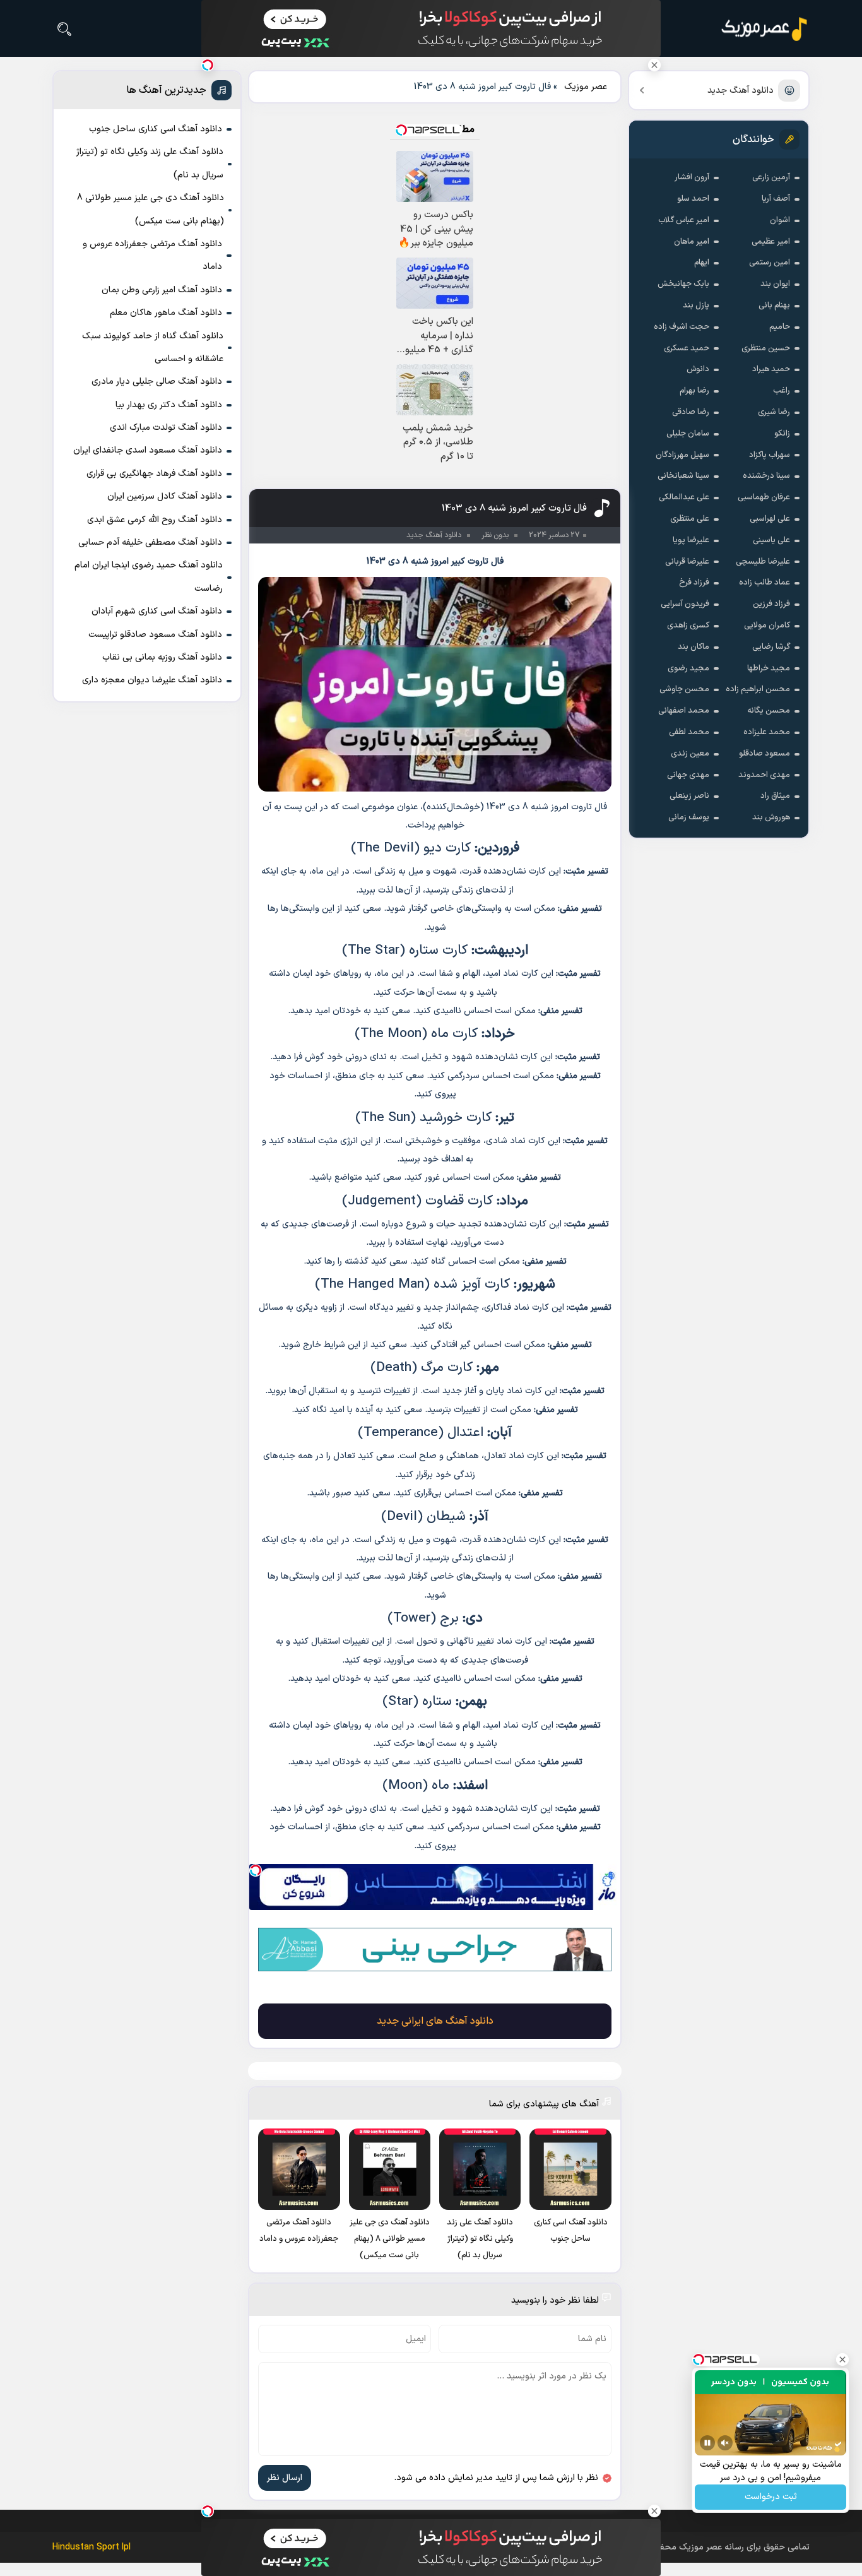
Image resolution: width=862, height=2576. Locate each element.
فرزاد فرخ (694, 583)
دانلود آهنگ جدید (741, 91)
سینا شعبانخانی (683, 476)
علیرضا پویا (691, 540)
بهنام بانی (774, 306)
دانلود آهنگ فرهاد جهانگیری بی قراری (154, 474)
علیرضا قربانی (687, 562)
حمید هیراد (771, 369)
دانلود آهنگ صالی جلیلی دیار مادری (157, 382)
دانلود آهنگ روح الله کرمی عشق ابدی (155, 520)
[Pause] (707, 2443)
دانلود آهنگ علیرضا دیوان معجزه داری (152, 680)
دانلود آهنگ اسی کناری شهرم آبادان (157, 611)
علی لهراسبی (770, 519)
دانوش (698, 369)
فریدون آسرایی (685, 604)
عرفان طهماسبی (764, 497)
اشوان (780, 220)
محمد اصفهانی (684, 711)
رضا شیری (774, 412)
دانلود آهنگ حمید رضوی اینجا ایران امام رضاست (149, 577)
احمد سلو (693, 199)
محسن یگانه (769, 711)
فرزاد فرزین (771, 604)
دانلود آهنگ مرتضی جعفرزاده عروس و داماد (152, 255)
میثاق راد (775, 796)
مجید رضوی (688, 668)
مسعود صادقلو (765, 754)
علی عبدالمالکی (684, 497)
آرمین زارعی (771, 177)
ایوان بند (775, 284)
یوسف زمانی (689, 817)
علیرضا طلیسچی (763, 562)
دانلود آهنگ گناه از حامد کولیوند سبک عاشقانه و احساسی (153, 347)
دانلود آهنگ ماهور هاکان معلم (166, 313)
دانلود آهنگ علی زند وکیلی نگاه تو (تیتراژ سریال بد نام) (150, 163)
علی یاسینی (771, 540)
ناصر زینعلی (689, 796)
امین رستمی (770, 263)
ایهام (702, 263)
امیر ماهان (692, 242)
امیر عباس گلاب (684, 220)
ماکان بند (694, 647)
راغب (782, 391)
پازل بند (696, 306)
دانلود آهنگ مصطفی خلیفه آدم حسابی (150, 543)
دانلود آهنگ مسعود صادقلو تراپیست (155, 635)
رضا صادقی (691, 412)
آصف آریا (776, 199)
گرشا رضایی (771, 647)
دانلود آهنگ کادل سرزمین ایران (165, 496)
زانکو (782, 434)
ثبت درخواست (771, 2497)
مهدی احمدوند (764, 775)
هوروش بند (771, 817)
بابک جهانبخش (683, 284)
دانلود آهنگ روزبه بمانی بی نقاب (162, 657)
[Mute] (725, 2443)
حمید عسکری (687, 348)
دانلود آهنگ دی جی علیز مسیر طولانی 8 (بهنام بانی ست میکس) (151, 209)
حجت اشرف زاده (682, 327)
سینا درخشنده (766, 476)
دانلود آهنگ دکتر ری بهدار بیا (169, 405)
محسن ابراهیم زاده (758, 689)
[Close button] (654, 65)
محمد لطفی (689, 732)
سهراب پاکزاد (770, 455)
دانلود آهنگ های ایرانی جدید (435, 2021)
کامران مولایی (767, 626)
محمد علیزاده (767, 732)
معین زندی (690, 754)
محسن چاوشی (684, 689)
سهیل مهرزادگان (682, 455)
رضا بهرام (694, 391)
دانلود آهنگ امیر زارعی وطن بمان (162, 290)
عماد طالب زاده (765, 583)
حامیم (780, 327)
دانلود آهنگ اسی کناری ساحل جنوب (156, 129)
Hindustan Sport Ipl (92, 2547)
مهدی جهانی (688, 775)
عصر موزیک (586, 87)
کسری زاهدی (688, 626)
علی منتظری (690, 519)
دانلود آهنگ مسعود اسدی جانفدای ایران (148, 450)
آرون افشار (692, 177)
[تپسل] (256, 1870)
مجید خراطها (769, 668)
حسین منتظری (766, 348)
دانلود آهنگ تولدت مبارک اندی (166, 428)
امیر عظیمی (771, 242)
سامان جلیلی (688, 434)
